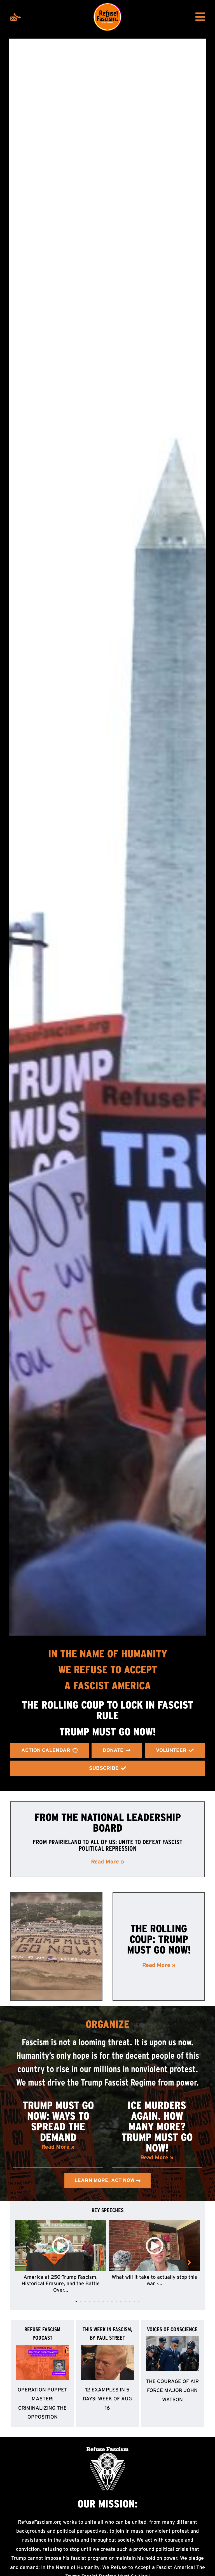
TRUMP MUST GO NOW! (107, 1732)
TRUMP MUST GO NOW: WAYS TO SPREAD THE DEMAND (58, 2121)
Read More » (108, 1862)
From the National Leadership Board (108, 1823)
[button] (76, 2301)
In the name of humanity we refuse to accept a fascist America (108, 1670)
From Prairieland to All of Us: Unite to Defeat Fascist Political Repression (108, 1845)
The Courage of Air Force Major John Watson (172, 2390)
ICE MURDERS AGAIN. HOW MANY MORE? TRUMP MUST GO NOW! (157, 2127)
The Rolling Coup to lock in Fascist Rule (107, 1710)
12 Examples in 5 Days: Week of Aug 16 (107, 2399)
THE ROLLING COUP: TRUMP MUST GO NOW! (159, 1939)
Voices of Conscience (172, 2329)
